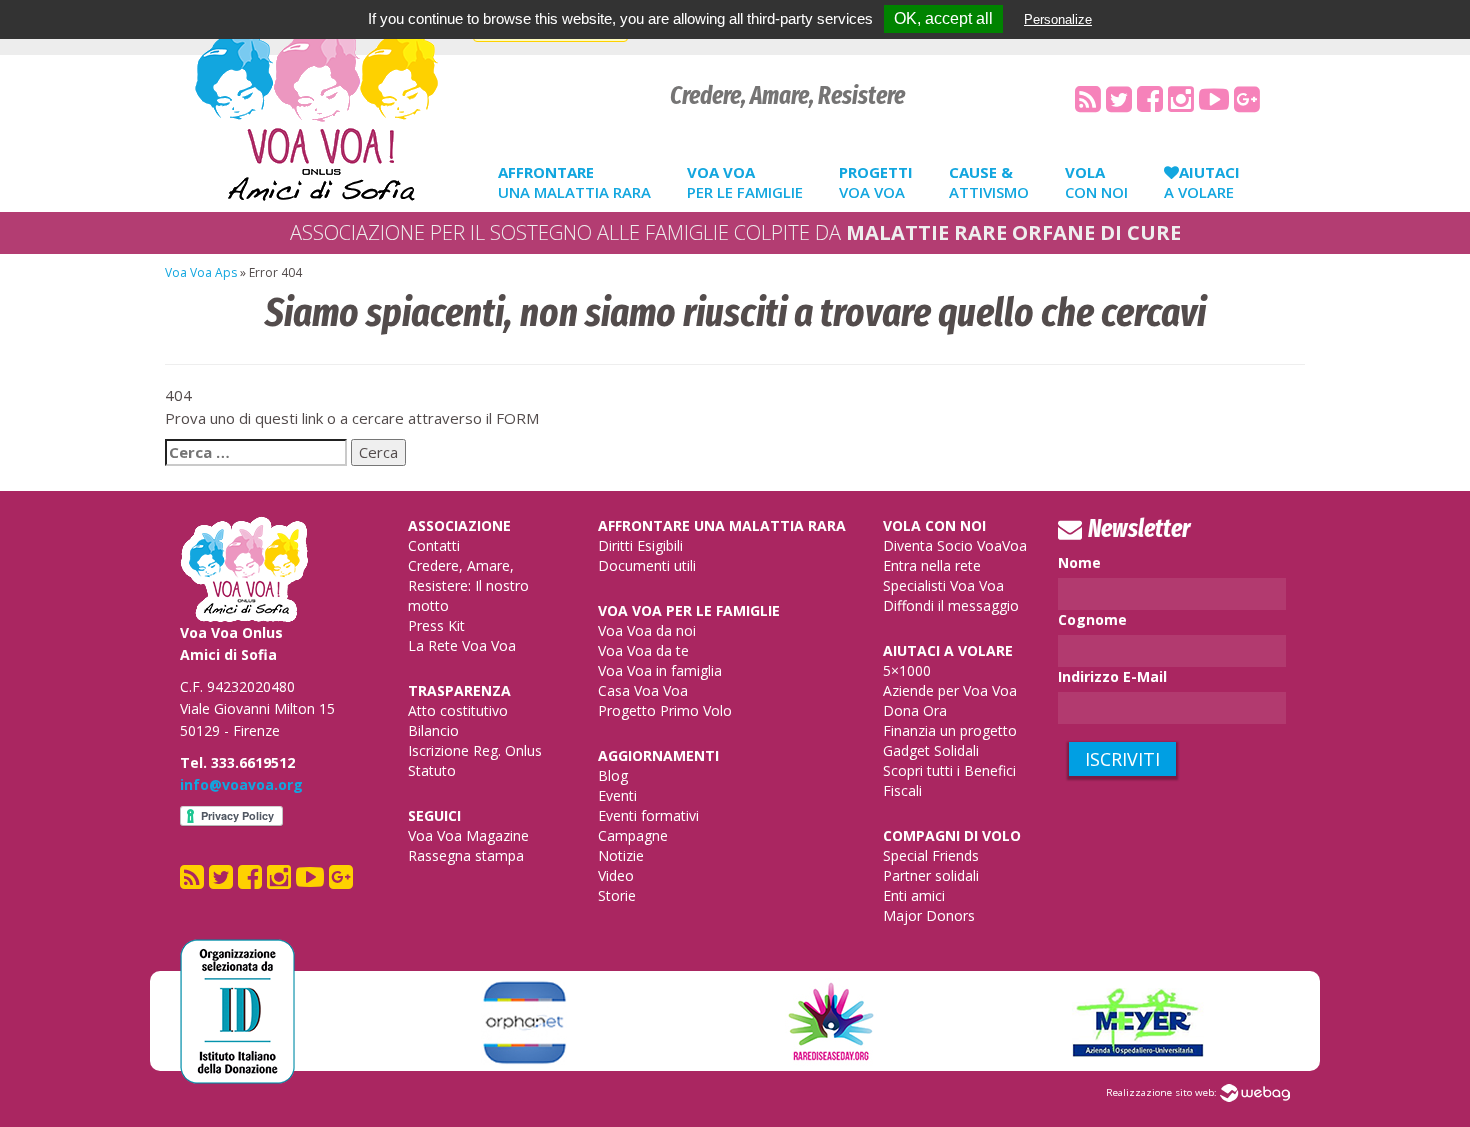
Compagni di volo (952, 835)
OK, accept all (943, 18)
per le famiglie (745, 182)
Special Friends (931, 855)
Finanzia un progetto (950, 730)
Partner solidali (931, 875)
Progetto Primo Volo (665, 710)
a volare (1202, 182)
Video (616, 875)
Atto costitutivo (458, 710)
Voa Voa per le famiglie (689, 610)
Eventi (617, 795)
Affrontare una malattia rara (722, 525)
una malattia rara (574, 182)
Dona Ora (915, 710)
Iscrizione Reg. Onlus (475, 750)
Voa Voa (876, 182)
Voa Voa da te (643, 650)
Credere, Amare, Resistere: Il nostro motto (468, 585)
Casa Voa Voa (643, 690)
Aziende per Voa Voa (950, 690)
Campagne (633, 835)
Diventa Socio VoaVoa (955, 545)
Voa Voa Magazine (468, 835)
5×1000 (907, 670)
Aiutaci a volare (948, 650)
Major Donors (929, 915)
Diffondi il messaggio (951, 605)
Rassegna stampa (466, 855)
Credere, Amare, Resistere (787, 96)
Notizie (621, 855)
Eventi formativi (648, 815)
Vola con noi (934, 525)
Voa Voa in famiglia (660, 670)
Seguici (434, 815)
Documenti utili (647, 565)
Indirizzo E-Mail (1112, 676)
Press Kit (436, 625)
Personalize (1058, 19)
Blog (613, 775)
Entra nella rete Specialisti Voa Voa (943, 575)
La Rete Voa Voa (462, 645)
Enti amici (914, 895)
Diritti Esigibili (640, 545)
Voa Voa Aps (201, 272)
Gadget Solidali (931, 750)
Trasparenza (459, 690)
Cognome (1092, 619)
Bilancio (433, 730)
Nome (1079, 562)
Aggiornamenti (658, 755)
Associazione (459, 525)
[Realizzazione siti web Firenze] (1255, 1092)
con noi (1096, 182)
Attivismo (989, 182)
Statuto (432, 770)
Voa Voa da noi (647, 630)
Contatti (434, 545)
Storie (617, 895)
